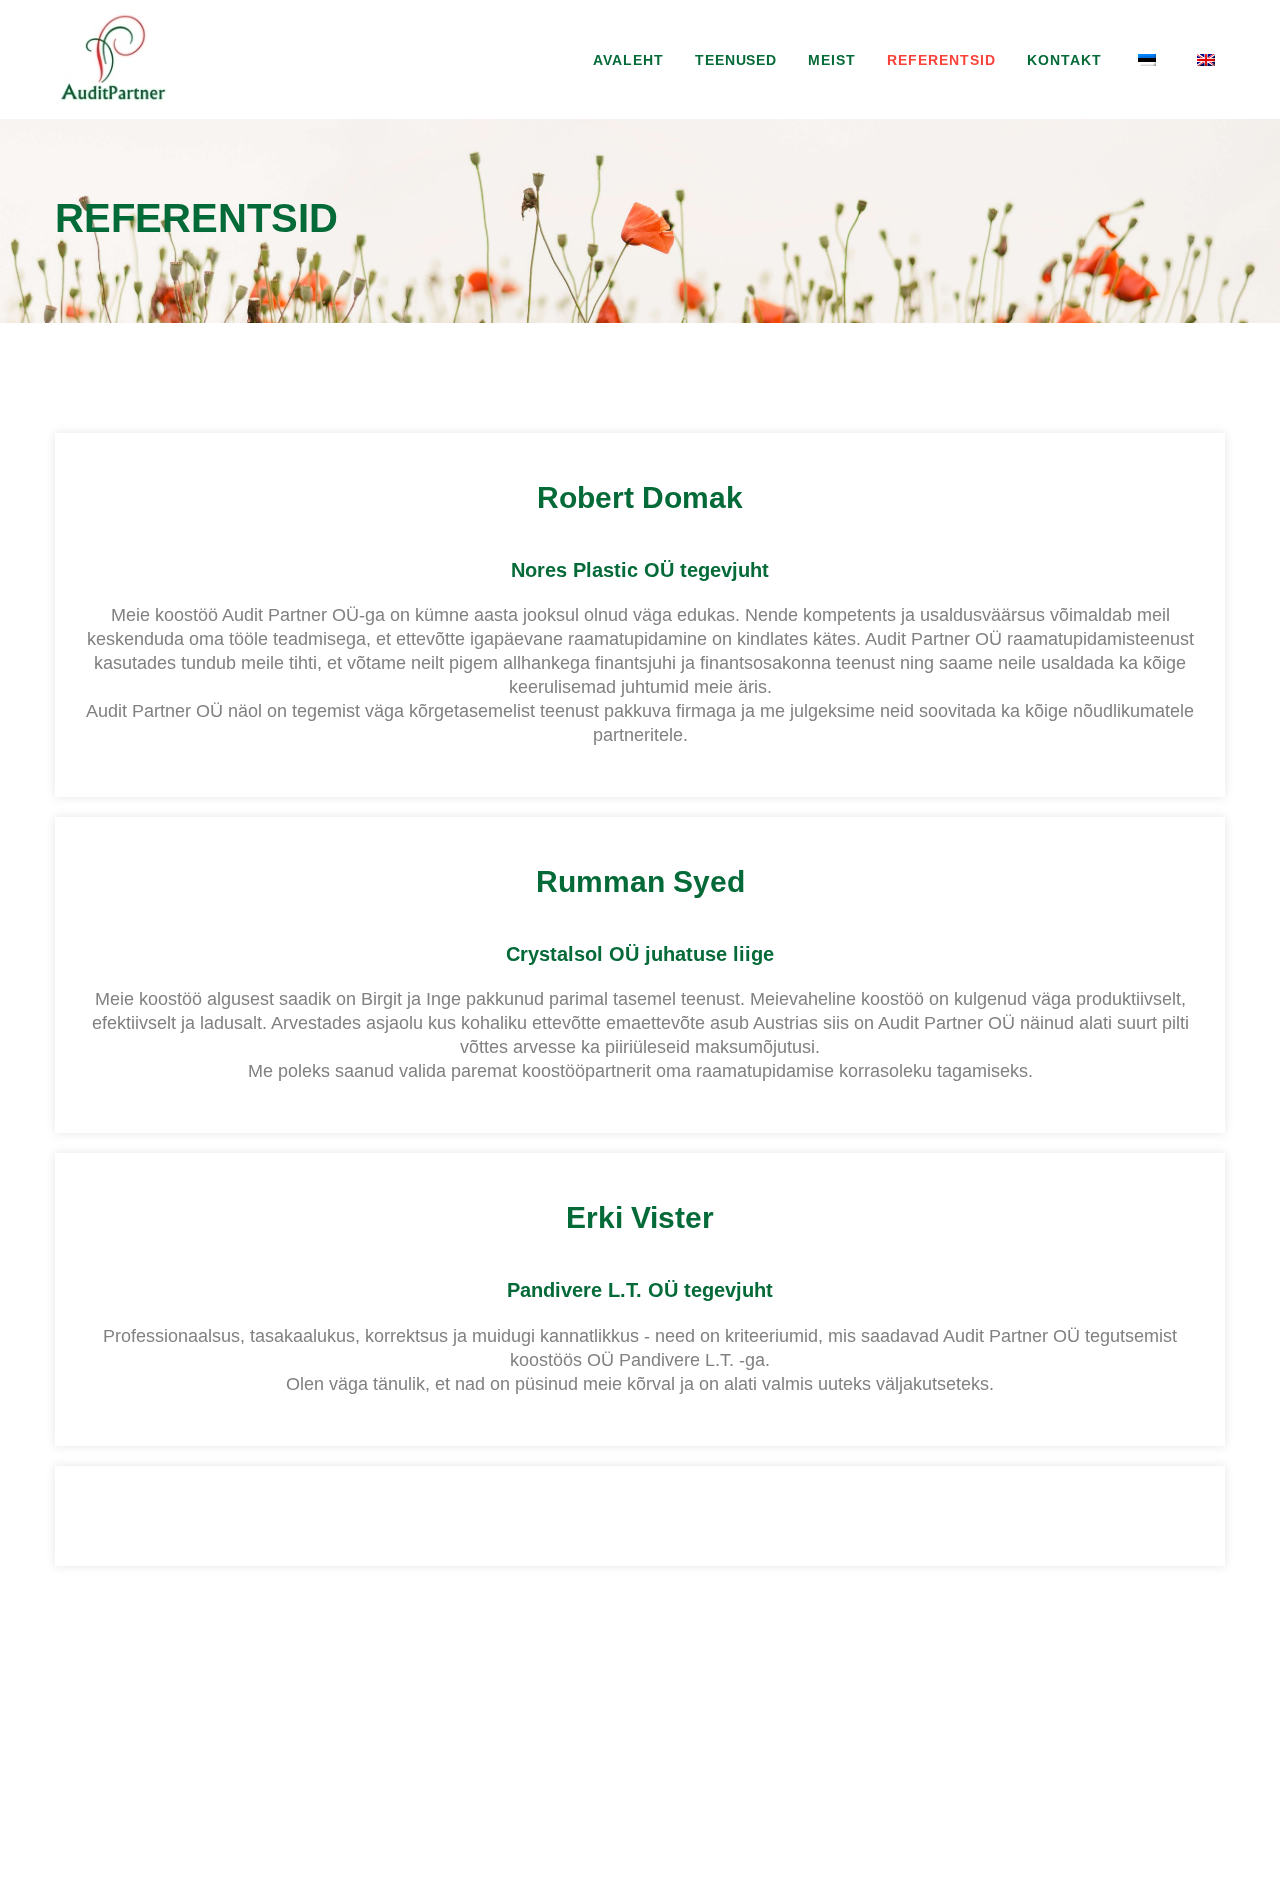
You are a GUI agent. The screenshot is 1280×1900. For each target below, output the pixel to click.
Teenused (736, 60)
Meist (832, 60)
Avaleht (628, 60)
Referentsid (941, 60)
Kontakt (1064, 60)
